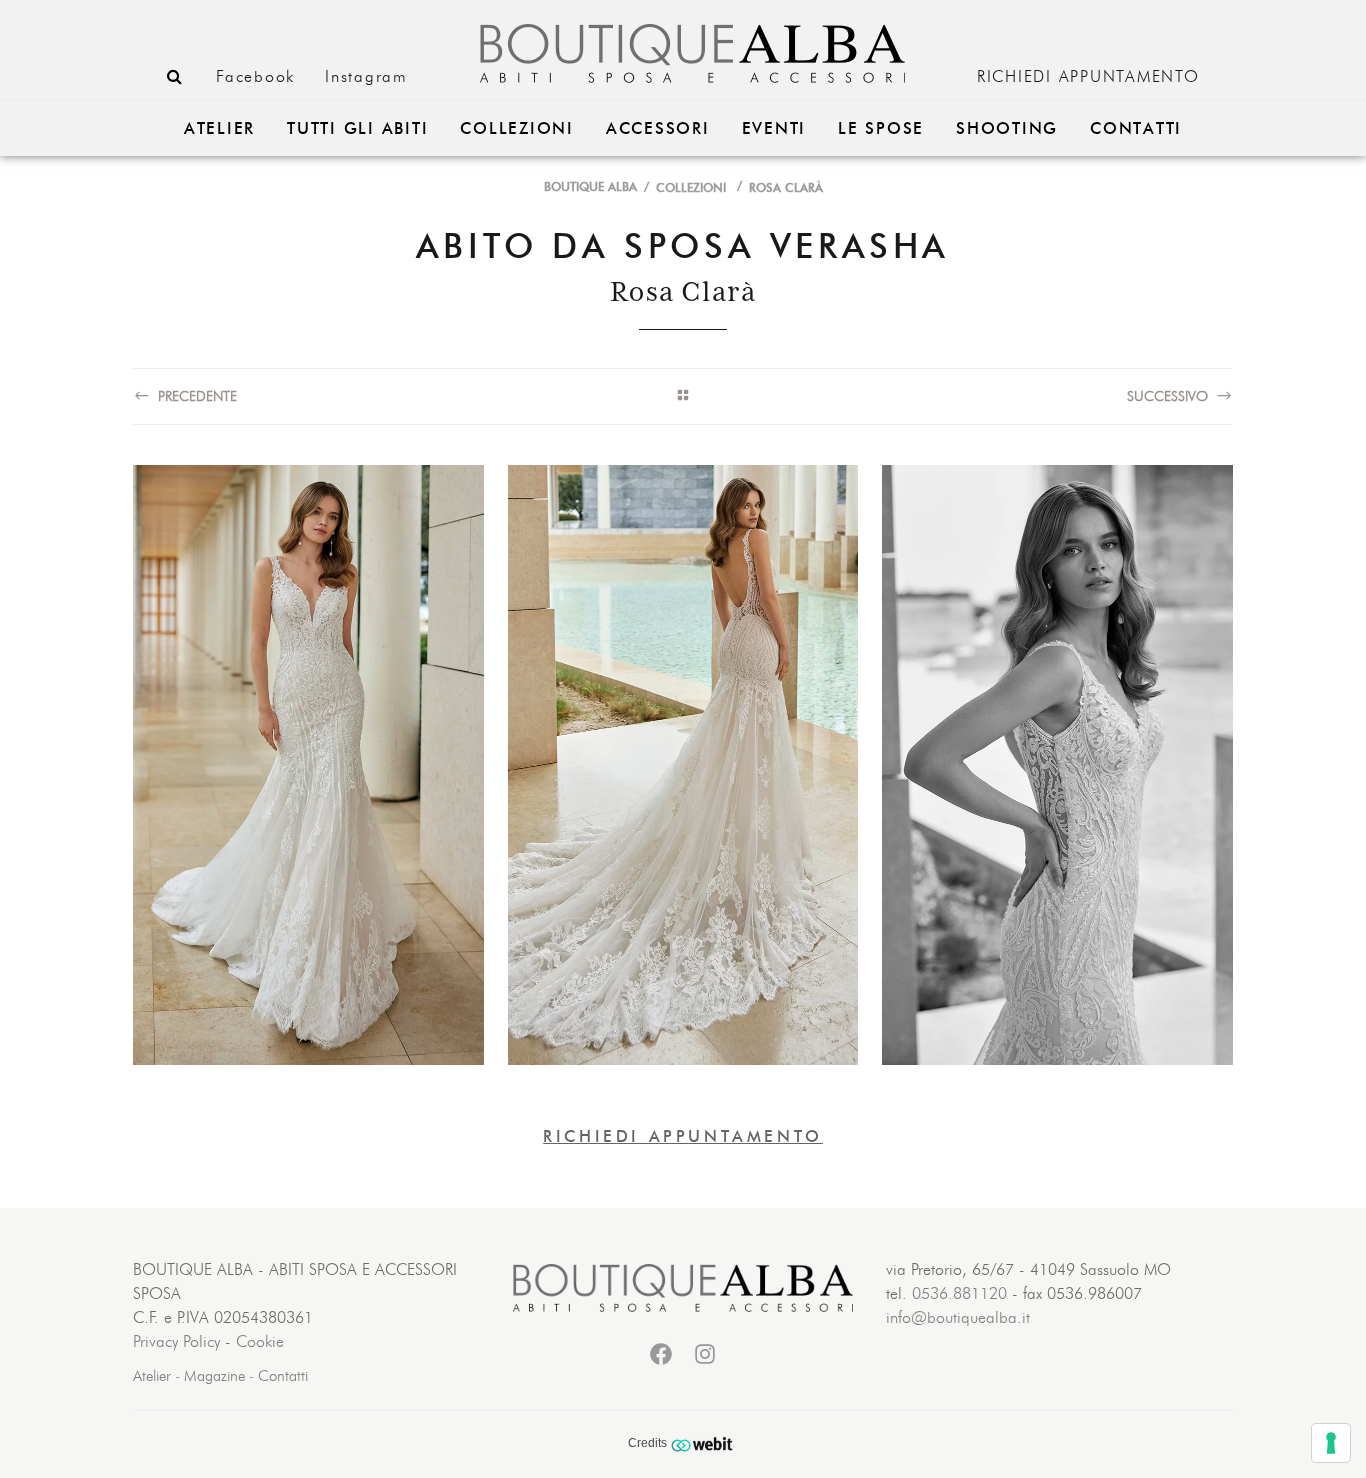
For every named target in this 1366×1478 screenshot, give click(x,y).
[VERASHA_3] (1057, 765)
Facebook (255, 77)
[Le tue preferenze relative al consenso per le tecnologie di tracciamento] (1331, 1443)
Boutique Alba (590, 187)
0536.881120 (959, 1294)
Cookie (260, 1342)
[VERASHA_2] (683, 765)
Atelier (152, 1376)
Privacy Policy (176, 1342)
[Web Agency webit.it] (704, 1444)
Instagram (366, 77)
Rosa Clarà (786, 188)
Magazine (214, 1376)
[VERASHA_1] (308, 765)
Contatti (283, 1376)
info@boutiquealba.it (958, 1318)
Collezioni (691, 188)
